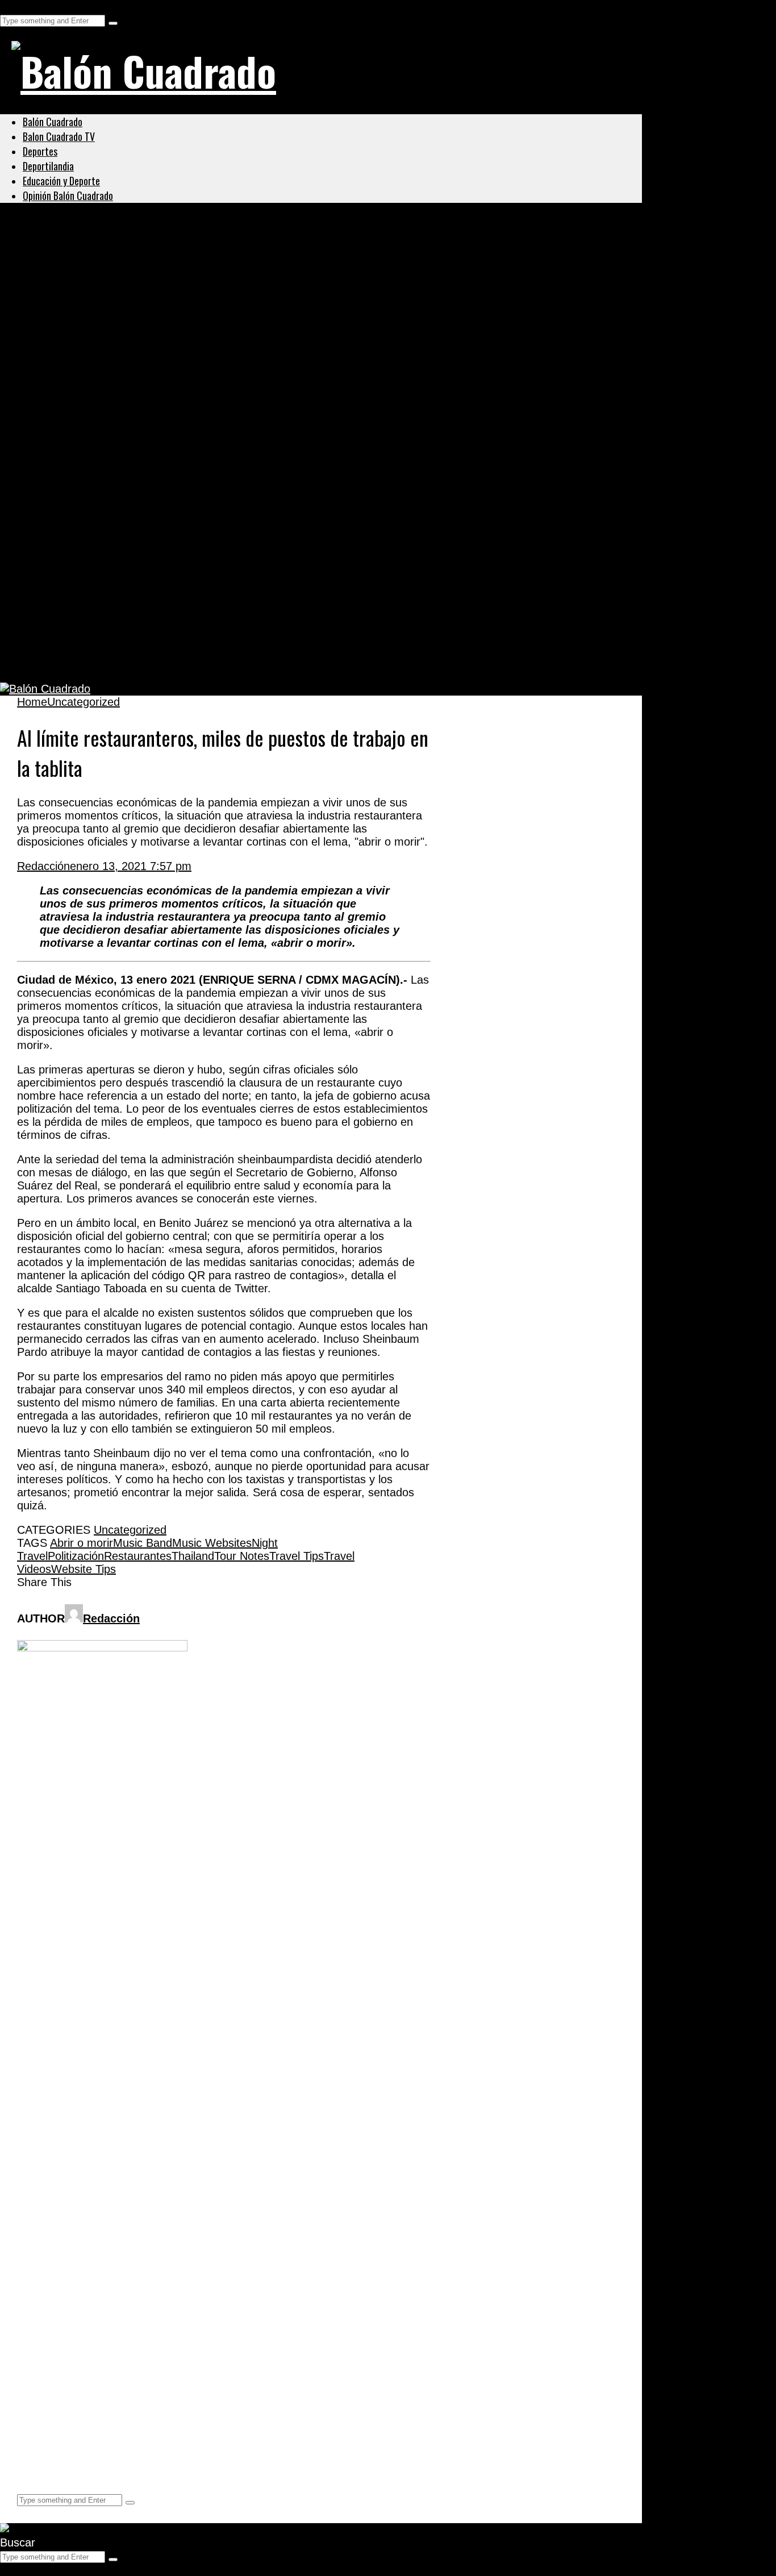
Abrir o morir (82, 1543)
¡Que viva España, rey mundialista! (132, 442)
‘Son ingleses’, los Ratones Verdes (130, 606)
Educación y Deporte (61, 181)
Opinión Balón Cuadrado (68, 195)
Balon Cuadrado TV (59, 136)
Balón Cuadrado (53, 122)
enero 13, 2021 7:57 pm (131, 866)
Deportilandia (48, 166)
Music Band (143, 1543)
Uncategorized (59, 249)
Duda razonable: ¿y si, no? (106, 661)
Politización (76, 1556)
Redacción (43, 866)
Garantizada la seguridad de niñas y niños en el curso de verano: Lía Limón (256, 276)
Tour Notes (242, 1556)
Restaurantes (138, 1556)
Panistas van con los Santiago (116, 386)
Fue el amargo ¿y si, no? (99, 551)
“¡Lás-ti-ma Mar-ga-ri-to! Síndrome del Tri (151, 496)
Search (18, 6)
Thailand (193, 1556)
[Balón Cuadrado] (144, 70)
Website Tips (84, 1569)
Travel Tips (297, 1556)
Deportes (40, 151)
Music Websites (212, 1543)
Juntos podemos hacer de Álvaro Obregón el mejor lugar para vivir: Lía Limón (264, 331)
